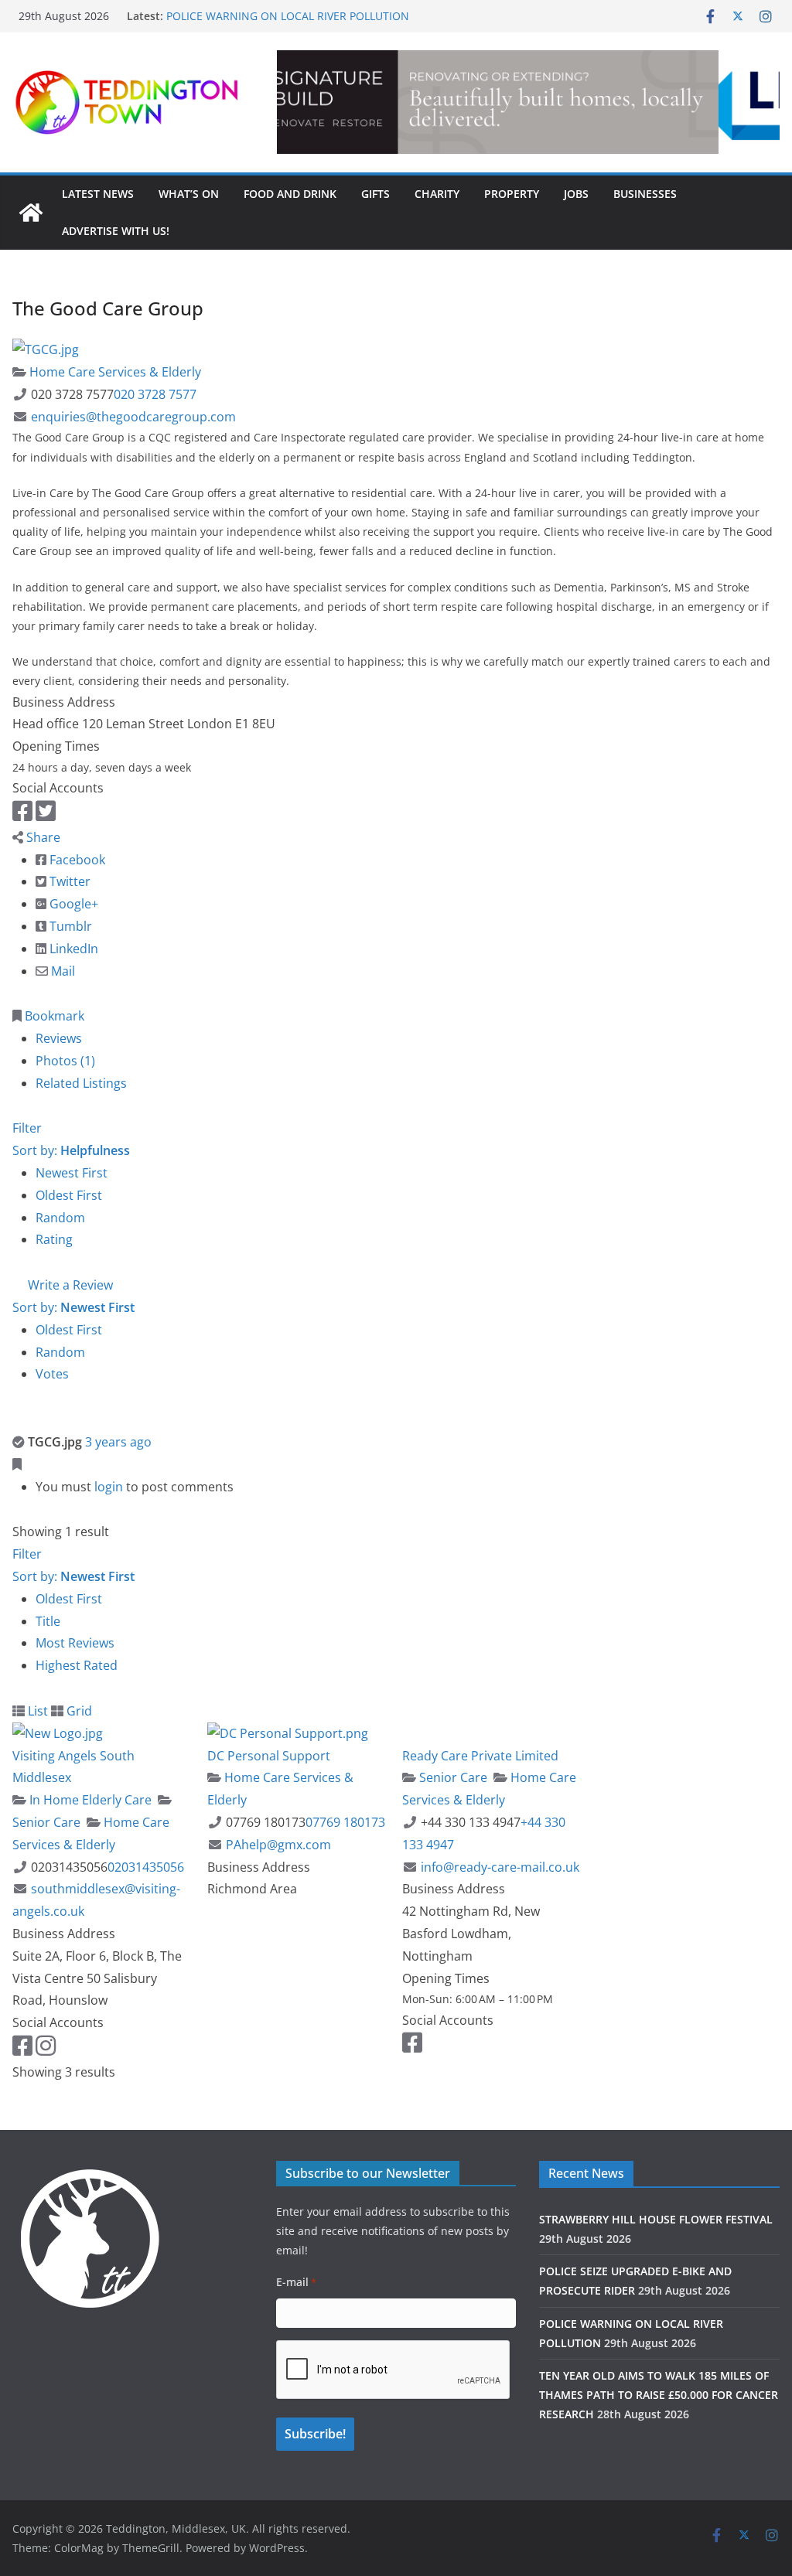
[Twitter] (46, 815)
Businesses (645, 194)
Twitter (68, 881)
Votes (52, 1374)
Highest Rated (77, 1665)
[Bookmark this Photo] (17, 1464)
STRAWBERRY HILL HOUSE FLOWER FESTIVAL (656, 2219)
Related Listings (81, 1083)
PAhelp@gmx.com (278, 1845)
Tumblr (69, 926)
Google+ (72, 904)
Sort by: (71, 1150)
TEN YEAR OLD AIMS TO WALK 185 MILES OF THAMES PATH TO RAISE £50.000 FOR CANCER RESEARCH (659, 2395)
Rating (54, 1239)
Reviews (59, 1038)
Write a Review (69, 1285)
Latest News (98, 194)
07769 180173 (345, 1822)
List (36, 1711)
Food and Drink (290, 194)
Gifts (376, 194)
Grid (78, 1711)
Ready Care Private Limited (480, 1756)
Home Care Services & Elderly (114, 372)
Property (512, 194)
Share (42, 837)
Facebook (76, 860)
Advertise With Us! (116, 231)
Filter (27, 1128)
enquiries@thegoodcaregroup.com (133, 417)
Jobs (576, 194)
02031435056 (146, 1867)
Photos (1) (65, 1061)
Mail (61, 971)
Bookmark (53, 1016)
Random (60, 1218)
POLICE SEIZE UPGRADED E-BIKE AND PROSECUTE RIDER (311, 15)
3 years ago (118, 1442)
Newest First (72, 1173)
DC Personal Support (269, 1756)
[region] (528, 102)
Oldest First (69, 1195)
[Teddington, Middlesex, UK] (31, 213)
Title (48, 1621)
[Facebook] (22, 815)
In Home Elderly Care (89, 1800)
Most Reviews (75, 1643)
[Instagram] (46, 2050)
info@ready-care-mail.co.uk (500, 1867)
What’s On (189, 194)
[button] (528, 102)
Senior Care (452, 1777)
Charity (437, 194)
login (109, 1487)
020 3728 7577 (155, 394)
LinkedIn (72, 949)
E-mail (296, 2282)
